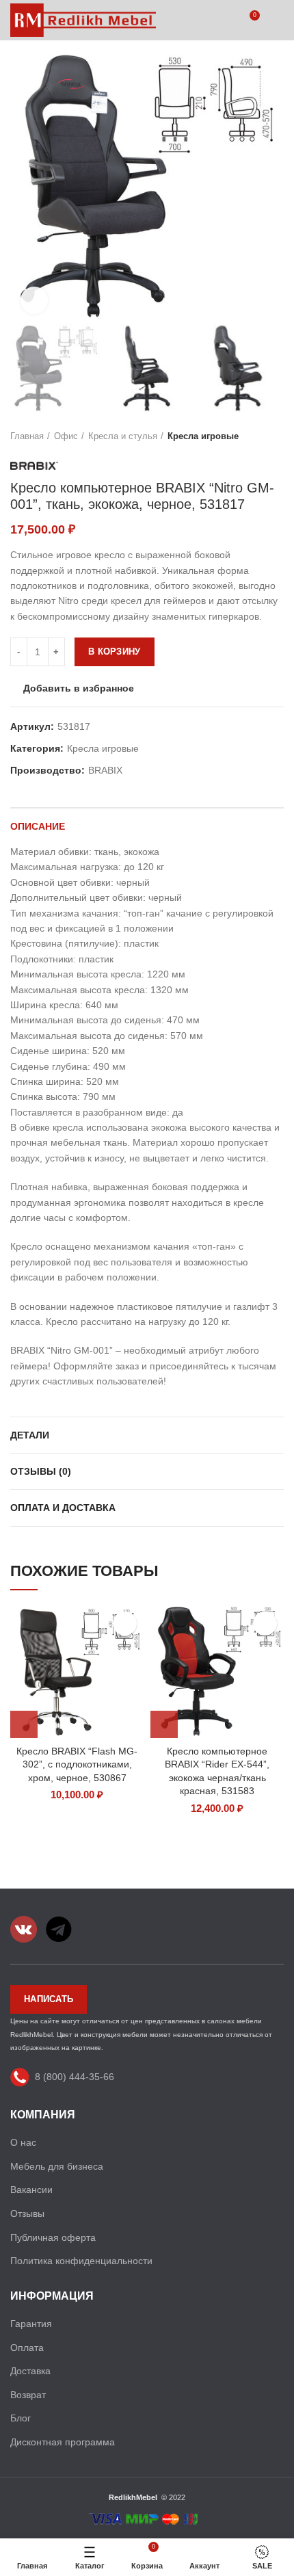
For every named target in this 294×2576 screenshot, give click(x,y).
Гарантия (31, 2324)
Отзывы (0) (41, 1471)
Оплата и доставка (63, 1508)
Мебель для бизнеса (57, 2166)
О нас (23, 2142)
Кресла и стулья (123, 436)
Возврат (28, 2395)
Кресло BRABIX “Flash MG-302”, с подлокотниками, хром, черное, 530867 (77, 1764)
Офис (66, 436)
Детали (30, 1435)
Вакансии (31, 2190)
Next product (277, 436)
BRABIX (105, 770)
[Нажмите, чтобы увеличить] (34, 300)
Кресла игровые (203, 436)
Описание (38, 826)
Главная (27, 436)
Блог (21, 2418)
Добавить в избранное (79, 688)
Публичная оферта (53, 2237)
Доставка (30, 2371)
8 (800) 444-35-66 (75, 2076)
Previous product (250, 436)
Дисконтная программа (63, 2442)
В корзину (115, 652)
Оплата (27, 2348)
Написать (49, 1999)
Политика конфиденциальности (81, 2261)
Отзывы (27, 2213)
